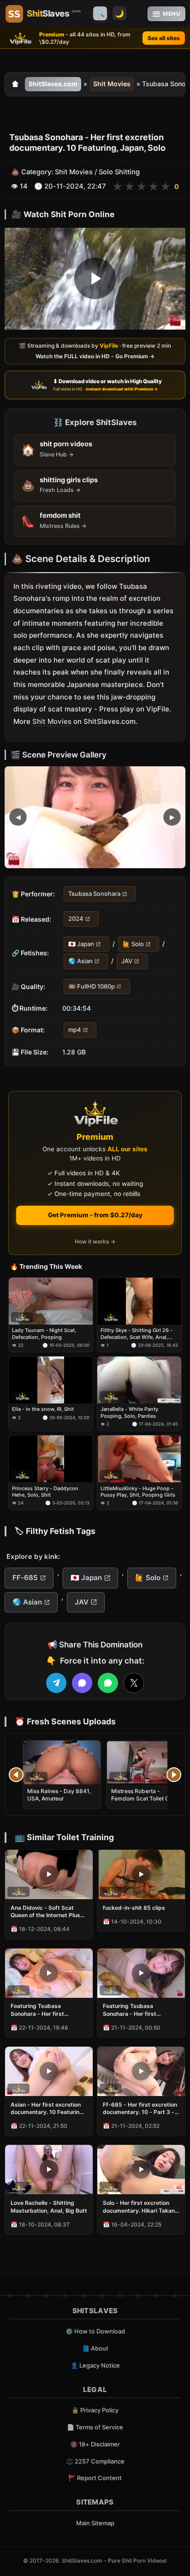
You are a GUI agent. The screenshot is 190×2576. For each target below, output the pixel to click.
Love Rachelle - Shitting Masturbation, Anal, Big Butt (49, 2206)
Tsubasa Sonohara (94, 894)
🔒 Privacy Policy (95, 2410)
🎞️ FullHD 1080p (92, 986)
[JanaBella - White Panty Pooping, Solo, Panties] (139, 1380)
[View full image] (95, 817)
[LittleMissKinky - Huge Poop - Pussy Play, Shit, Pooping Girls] (139, 1459)
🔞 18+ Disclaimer (95, 2444)
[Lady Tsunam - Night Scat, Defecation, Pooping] (51, 1301)
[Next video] (174, 1775)
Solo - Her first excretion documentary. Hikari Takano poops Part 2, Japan (140, 2207)
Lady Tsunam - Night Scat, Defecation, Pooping (44, 1333)
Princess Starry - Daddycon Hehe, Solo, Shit (45, 1492)
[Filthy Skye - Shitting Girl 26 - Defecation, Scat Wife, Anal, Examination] (139, 1301)
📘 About (95, 2348)
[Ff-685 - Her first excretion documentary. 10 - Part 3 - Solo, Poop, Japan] (141, 2071)
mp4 (75, 1030)
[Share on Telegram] (56, 1683)
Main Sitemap (95, 2523)
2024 (76, 919)
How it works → (95, 1241)
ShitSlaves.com (53, 84)
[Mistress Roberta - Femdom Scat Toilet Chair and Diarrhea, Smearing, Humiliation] (146, 1762)
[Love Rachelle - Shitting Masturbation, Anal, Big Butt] (49, 2170)
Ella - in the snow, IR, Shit (43, 1409)
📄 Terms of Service (95, 2427)
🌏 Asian (80, 961)
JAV (127, 961)
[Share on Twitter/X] (134, 1683)
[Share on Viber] (82, 1683)
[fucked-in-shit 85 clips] (141, 1874)
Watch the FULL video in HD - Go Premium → (95, 356)
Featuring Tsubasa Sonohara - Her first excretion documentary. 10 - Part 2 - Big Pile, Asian (141, 2010)
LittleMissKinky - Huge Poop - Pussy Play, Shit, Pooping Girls (138, 1492)
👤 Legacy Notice (95, 2365)
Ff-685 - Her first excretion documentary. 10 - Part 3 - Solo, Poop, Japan (140, 2108)
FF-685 (25, 1578)
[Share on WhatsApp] (108, 1683)
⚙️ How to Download (95, 2331)
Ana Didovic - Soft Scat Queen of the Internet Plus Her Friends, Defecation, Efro (45, 1912)
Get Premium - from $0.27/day (95, 1215)
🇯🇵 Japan (81, 944)
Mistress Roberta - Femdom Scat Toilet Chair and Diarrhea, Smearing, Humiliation (145, 1802)
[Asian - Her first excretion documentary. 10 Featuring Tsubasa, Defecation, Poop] (49, 2071)
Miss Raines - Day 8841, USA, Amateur (59, 1795)
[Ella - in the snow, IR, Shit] (51, 1380)
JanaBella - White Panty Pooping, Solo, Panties (129, 1413)
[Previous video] (16, 1775)
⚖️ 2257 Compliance (95, 2461)
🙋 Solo (133, 944)
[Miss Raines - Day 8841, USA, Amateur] (62, 1762)
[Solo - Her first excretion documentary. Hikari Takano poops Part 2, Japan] (141, 2170)
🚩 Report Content (95, 2478)
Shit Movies (112, 84)
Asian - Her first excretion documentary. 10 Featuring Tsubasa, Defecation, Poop (47, 2108)
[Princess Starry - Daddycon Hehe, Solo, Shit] (51, 1459)
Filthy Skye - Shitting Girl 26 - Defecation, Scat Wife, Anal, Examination (137, 1334)
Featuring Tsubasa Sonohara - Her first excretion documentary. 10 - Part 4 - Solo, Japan (49, 2010)
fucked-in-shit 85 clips (134, 1908)
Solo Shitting (119, 172)
